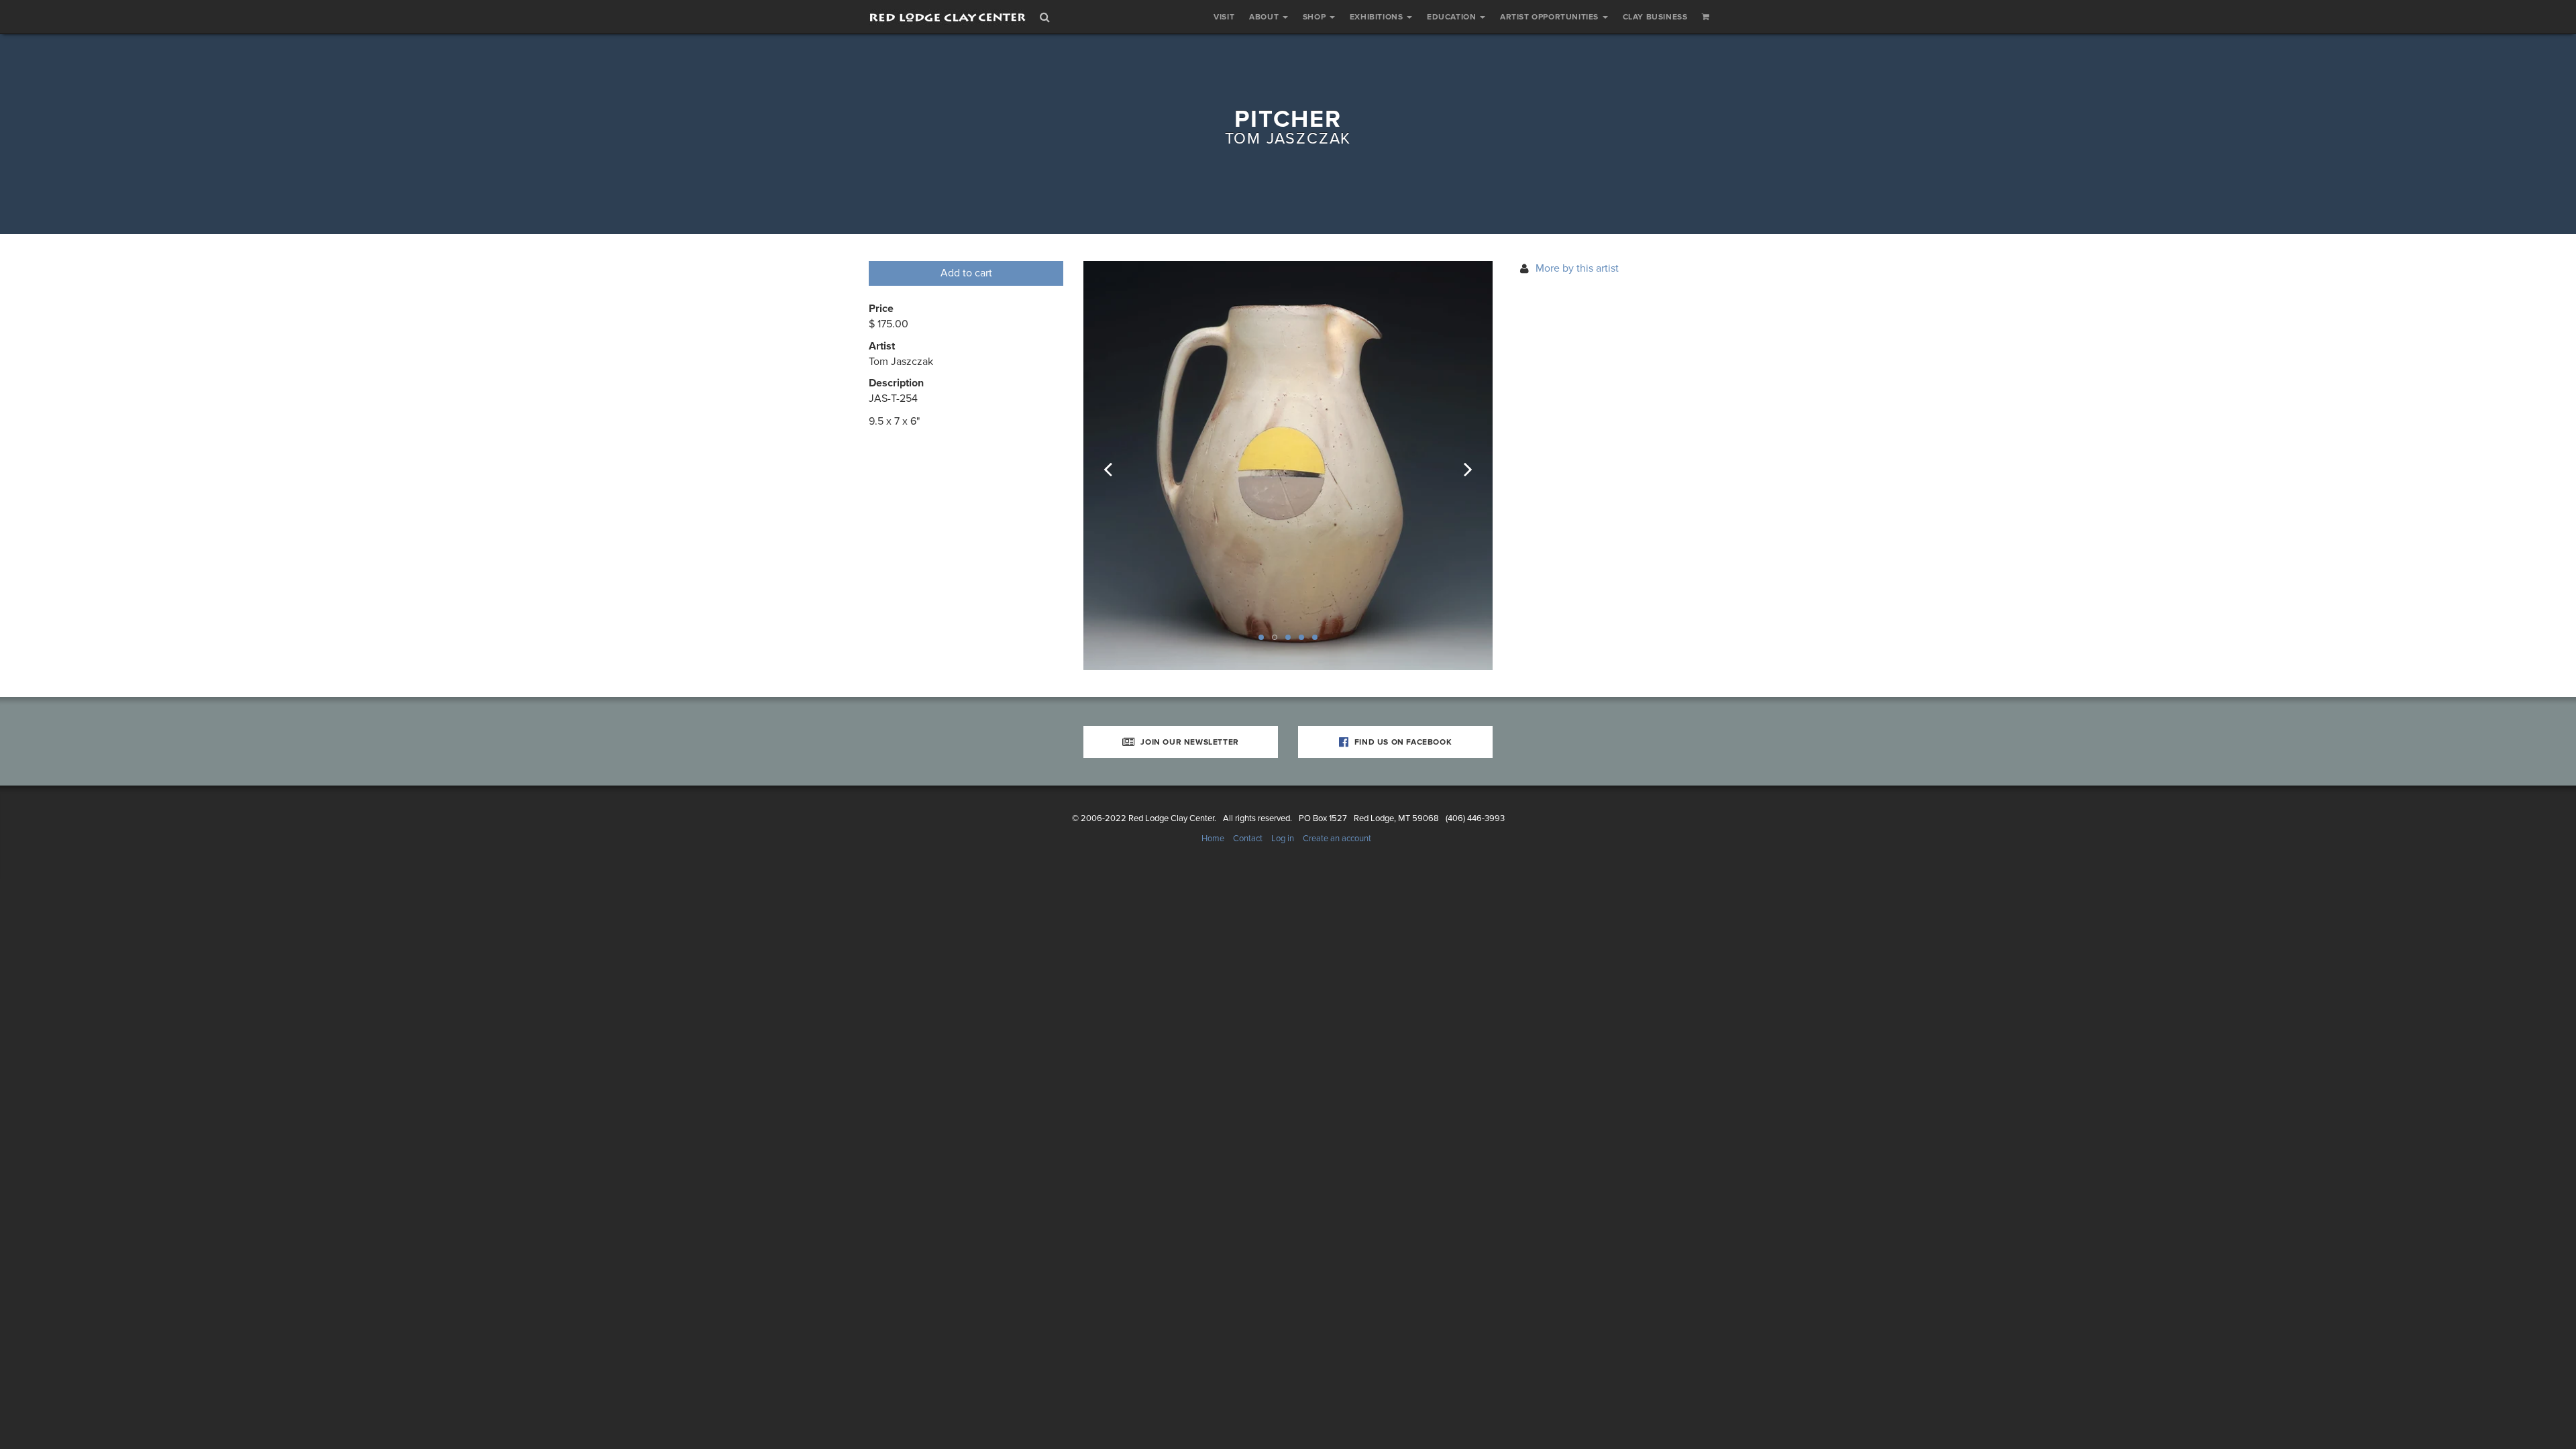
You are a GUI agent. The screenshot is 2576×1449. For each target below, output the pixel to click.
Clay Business (1655, 17)
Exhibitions (1378, 17)
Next (1459, 466)
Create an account (1337, 839)
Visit (1224, 17)
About (1265, 17)
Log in (1283, 839)
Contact (1248, 839)
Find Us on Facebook (1402, 742)
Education (1453, 17)
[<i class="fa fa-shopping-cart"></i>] (1706, 17)
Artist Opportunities (1551, 17)
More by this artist (1577, 268)
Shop (1316, 17)
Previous (1117, 466)
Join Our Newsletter (1189, 742)
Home (1213, 839)
